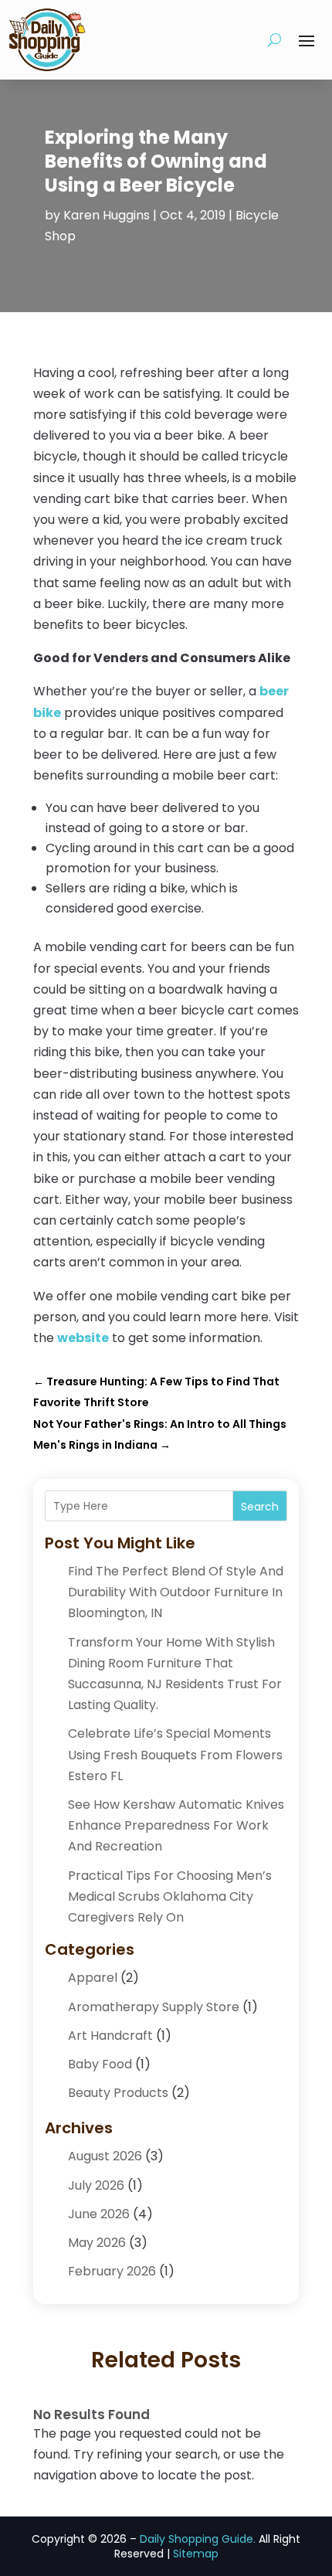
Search (260, 1507)
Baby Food (100, 2064)
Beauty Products (118, 2093)
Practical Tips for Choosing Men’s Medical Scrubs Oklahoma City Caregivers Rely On (170, 1896)
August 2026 (105, 2156)
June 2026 (99, 2214)
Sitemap (196, 2554)
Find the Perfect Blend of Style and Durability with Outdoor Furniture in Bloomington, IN (176, 1592)
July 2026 (96, 2185)
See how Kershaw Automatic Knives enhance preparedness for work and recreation (176, 1825)
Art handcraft (110, 2036)
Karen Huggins (107, 215)
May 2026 (97, 2243)
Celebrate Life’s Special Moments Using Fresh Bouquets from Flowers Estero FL (175, 1754)
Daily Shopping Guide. (198, 2539)
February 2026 (112, 2271)
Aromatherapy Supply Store (154, 2007)
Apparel (93, 1978)
